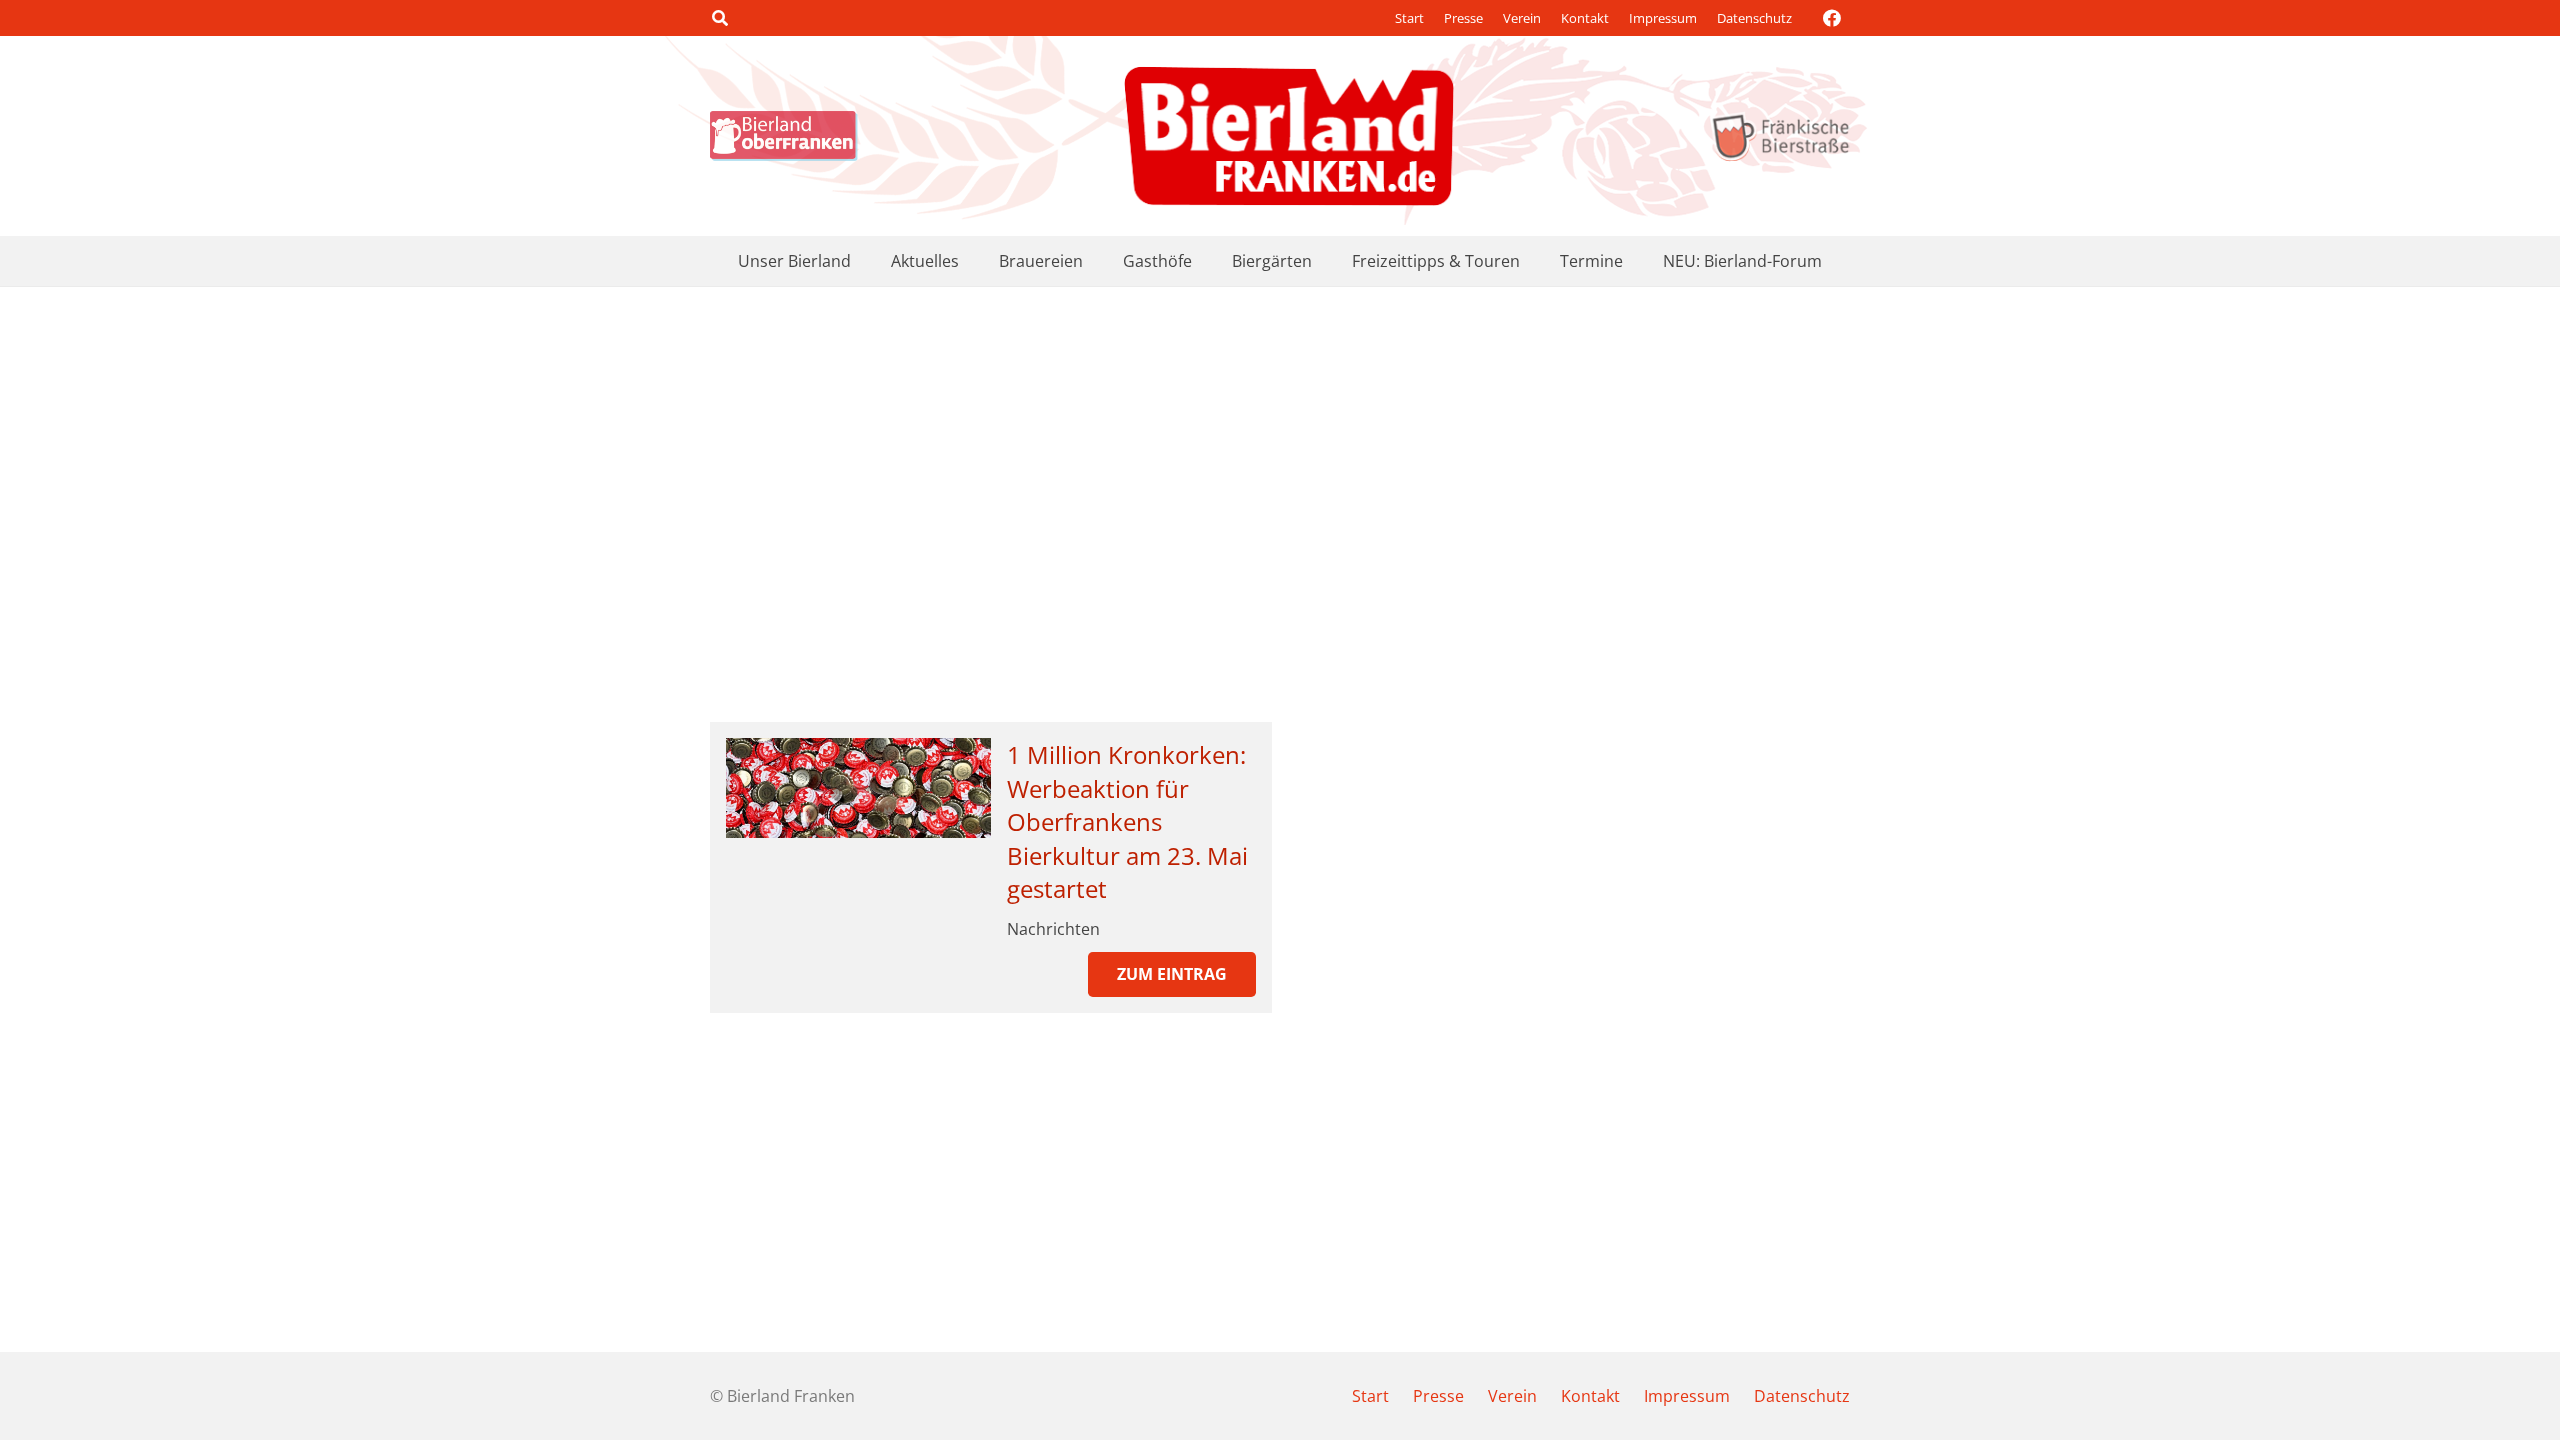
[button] (719, 18)
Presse (1463, 18)
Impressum (1663, 18)
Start (1409, 18)
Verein (1522, 18)
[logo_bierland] (789, 136)
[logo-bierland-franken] (1289, 136)
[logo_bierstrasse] (1779, 136)
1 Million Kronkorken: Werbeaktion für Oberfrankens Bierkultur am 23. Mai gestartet (1127, 821)
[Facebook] (1832, 18)
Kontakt (1585, 18)
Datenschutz (1754, 18)
